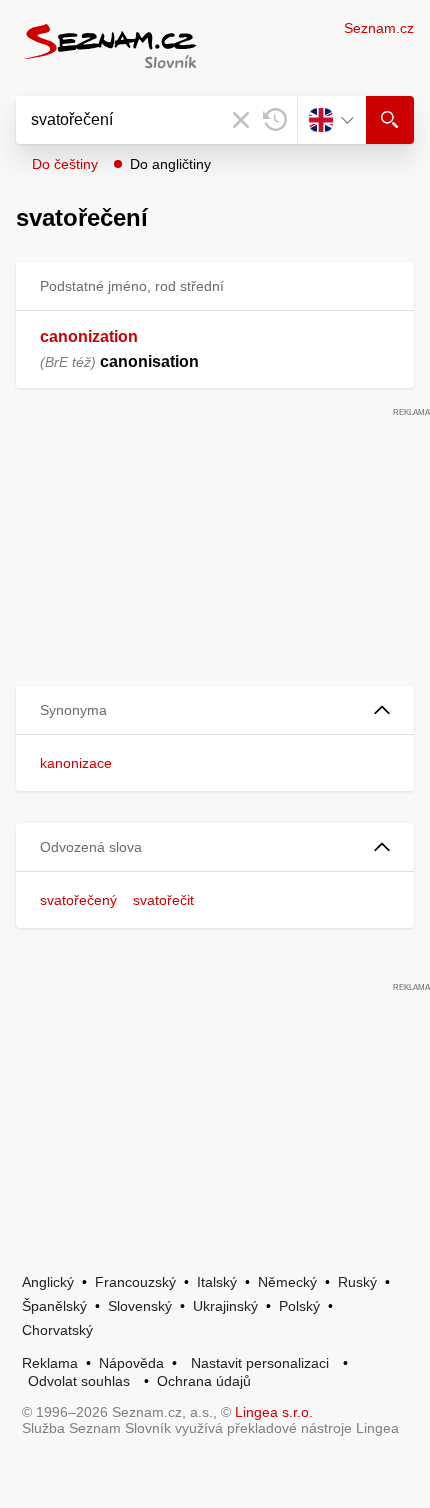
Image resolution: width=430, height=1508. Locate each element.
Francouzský (135, 1282)
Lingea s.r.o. (274, 1412)
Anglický (48, 1282)
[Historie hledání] (275, 120)
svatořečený (78, 900)
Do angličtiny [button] (170, 164)
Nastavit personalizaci (260, 1363)
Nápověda (131, 1363)
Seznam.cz (379, 28)
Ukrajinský (225, 1306)
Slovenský (140, 1306)
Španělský (54, 1306)
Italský (217, 1282)
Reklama (50, 1363)
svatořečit (163, 900)
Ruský (357, 1282)
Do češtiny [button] (65, 164)
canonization (89, 336)
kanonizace (76, 763)
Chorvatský (57, 1330)
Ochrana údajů (204, 1381)
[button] (215, 710)
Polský (299, 1306)
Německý (287, 1282)
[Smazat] (241, 120)
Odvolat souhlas (79, 1381)
